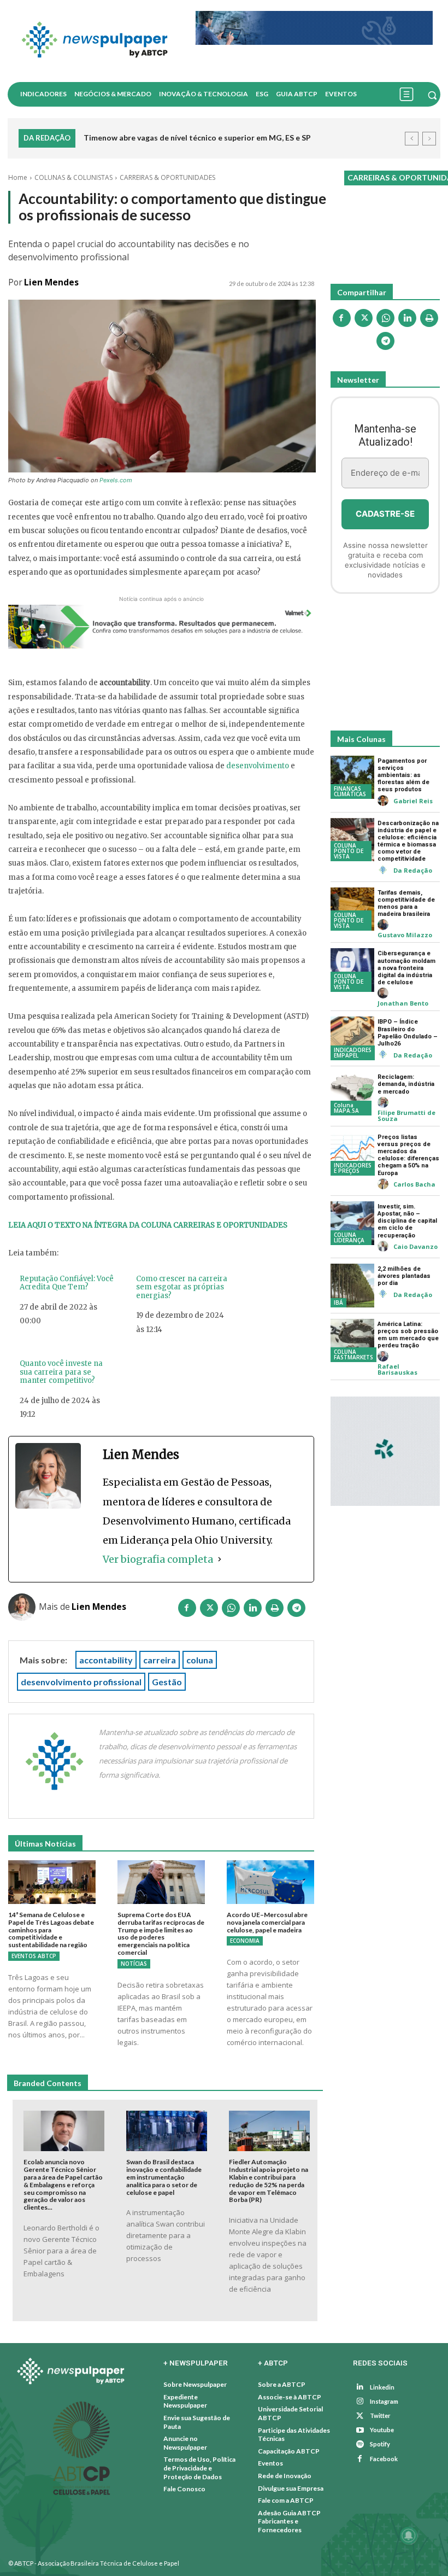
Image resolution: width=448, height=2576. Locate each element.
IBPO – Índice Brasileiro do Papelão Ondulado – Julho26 (408, 1033)
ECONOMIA (245, 1941)
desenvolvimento (258, 766)
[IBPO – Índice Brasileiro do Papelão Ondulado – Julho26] (352, 1038)
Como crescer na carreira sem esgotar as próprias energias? (182, 1287)
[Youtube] (360, 2430)
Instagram (384, 2401)
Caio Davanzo (415, 1246)
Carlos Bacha (414, 1184)
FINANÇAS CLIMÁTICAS (350, 791)
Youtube (382, 2430)
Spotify (380, 2444)
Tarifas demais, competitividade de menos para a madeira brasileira (406, 904)
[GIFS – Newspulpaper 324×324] (385, 1451)
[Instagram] (360, 2402)
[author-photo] (385, 801)
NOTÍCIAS (134, 1964)
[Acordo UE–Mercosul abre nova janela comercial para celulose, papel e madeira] (270, 1882)
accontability (106, 1660)
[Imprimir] (274, 1610)
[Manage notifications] (409, 2536)
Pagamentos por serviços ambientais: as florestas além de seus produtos (403, 775)
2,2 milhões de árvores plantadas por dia (404, 1276)
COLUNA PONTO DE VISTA (349, 851)
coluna (200, 1660)
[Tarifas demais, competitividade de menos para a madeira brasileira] (352, 909)
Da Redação (413, 870)
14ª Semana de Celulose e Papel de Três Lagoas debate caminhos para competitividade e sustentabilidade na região (51, 1930)
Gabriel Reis (413, 801)
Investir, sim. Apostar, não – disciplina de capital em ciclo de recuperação (407, 1221)
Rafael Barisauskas (397, 1369)
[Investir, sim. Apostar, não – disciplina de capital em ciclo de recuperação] (352, 1223)
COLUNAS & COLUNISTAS (73, 177)
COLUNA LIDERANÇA (349, 1237)
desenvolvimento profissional (81, 1682)
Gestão (167, 1682)
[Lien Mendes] (23, 1607)
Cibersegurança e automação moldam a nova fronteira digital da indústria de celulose (406, 968)
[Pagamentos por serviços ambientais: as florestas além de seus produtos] (352, 778)
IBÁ (338, 1302)
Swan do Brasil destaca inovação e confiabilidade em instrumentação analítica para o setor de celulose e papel (164, 2177)
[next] (429, 139)
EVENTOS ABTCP (34, 1956)
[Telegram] (296, 1610)
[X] (209, 1610)
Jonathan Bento (403, 1003)
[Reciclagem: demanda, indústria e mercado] (352, 1094)
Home (18, 177)
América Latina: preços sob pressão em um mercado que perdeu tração (408, 1335)
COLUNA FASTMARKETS (353, 1354)
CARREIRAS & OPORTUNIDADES (167, 177)
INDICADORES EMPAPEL (353, 1053)
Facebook (384, 2459)
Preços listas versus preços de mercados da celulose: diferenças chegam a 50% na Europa (408, 1155)
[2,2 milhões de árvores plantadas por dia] (352, 1286)
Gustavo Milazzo (405, 935)
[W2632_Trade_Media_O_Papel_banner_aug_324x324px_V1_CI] (385, 665)
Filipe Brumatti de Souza (406, 1115)
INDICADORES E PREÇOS (353, 1168)
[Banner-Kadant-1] (314, 28)
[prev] (412, 139)
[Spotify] (360, 2444)
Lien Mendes (51, 282)
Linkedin (382, 2387)
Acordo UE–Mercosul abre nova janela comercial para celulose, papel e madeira (267, 1922)
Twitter (380, 2416)
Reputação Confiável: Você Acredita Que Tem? (67, 1283)
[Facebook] (187, 1610)
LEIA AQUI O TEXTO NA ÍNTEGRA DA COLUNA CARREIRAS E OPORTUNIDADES (148, 1225)
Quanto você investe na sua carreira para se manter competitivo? (61, 1372)
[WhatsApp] (231, 1610)
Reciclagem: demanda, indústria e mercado (406, 1084)
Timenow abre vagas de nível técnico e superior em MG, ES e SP (197, 138)
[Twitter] (360, 2416)
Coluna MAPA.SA (346, 1108)
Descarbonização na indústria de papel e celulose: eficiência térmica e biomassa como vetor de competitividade (408, 841)
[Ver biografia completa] (220, 1559)
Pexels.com (116, 480)
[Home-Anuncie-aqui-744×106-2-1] (161, 627)
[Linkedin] (252, 1610)
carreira (160, 1660)
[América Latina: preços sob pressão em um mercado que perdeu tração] (352, 1341)
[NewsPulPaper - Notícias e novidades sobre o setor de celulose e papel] (98, 41)
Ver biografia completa (158, 1559)
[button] (432, 95)
